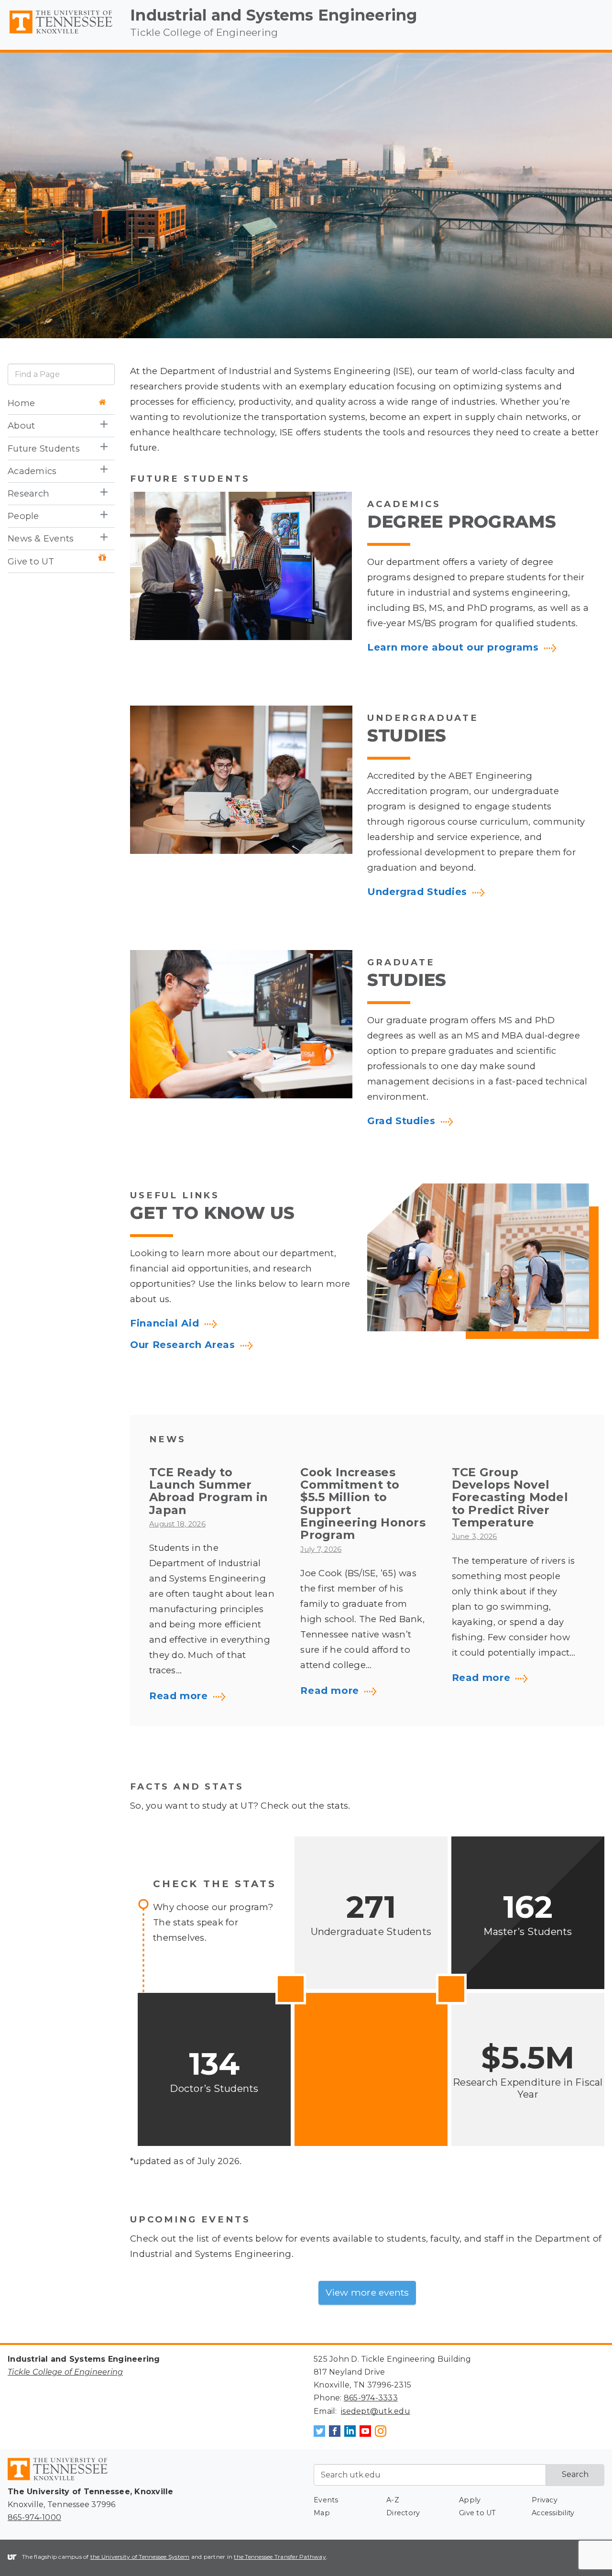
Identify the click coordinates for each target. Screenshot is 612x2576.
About (21, 426)
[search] (61, 374)
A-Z (393, 2500)
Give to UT (31, 561)
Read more (179, 1696)
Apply (470, 2500)
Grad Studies (401, 1121)
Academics (32, 471)
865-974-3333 (371, 2398)
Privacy (545, 2500)
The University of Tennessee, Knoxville (61, 34)
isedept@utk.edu (376, 2411)
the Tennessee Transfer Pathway (280, 2557)
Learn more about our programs (453, 648)
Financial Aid (164, 1324)
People (23, 516)
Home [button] (21, 403)
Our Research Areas (183, 1345)
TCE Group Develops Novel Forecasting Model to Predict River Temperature (510, 1498)
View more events (367, 2292)
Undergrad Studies (417, 892)
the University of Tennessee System (140, 2557)
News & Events (41, 539)
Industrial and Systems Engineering (274, 15)
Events (326, 2500)
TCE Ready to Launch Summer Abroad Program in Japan (208, 1491)
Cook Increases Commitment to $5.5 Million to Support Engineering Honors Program (363, 1504)
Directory (403, 2513)
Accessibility (553, 2513)
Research (28, 493)
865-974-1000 (34, 2517)
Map (322, 2513)
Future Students (44, 448)
